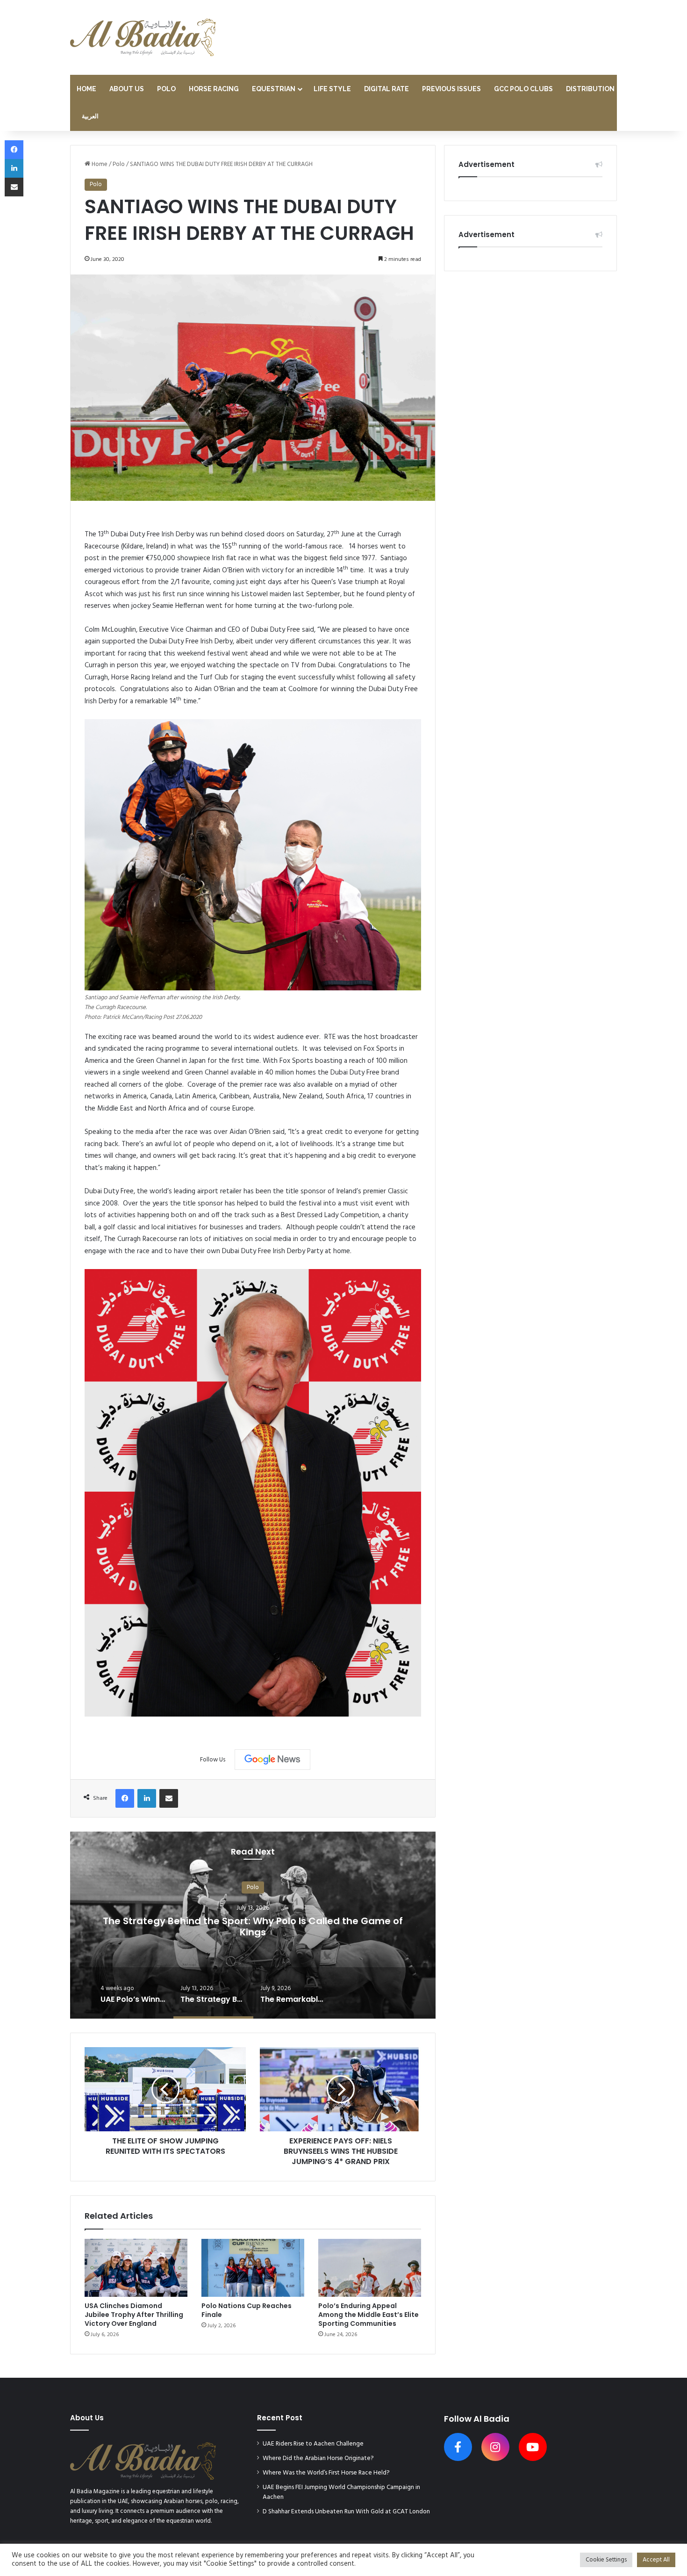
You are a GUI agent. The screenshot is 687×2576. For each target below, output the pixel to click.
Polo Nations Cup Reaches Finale (247, 2310)
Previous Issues (451, 89)
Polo (166, 89)
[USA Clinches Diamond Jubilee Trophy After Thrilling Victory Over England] (136, 2268)
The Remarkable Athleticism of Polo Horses (253, 1926)
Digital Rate (386, 89)
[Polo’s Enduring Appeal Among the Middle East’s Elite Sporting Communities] (370, 2268)
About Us (127, 89)
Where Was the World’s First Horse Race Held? (326, 2473)
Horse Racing (214, 89)
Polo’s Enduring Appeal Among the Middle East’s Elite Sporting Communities (369, 2315)
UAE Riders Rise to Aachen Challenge (313, 2444)
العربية (90, 117)
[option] (253, 1925)
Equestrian (274, 89)
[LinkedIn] (147, 1798)
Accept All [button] (656, 2560)
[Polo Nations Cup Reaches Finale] (253, 2268)
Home (86, 89)
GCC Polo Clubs (523, 89)
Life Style (332, 89)
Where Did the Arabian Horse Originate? (318, 2458)
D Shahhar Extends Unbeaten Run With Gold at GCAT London (346, 2512)
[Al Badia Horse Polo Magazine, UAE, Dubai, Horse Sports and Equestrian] (143, 37)
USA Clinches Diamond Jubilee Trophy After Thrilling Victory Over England (134, 2315)
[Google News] (272, 1760)
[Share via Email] (169, 1798)
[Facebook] (125, 1798)
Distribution (590, 89)
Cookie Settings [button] (606, 2560)
